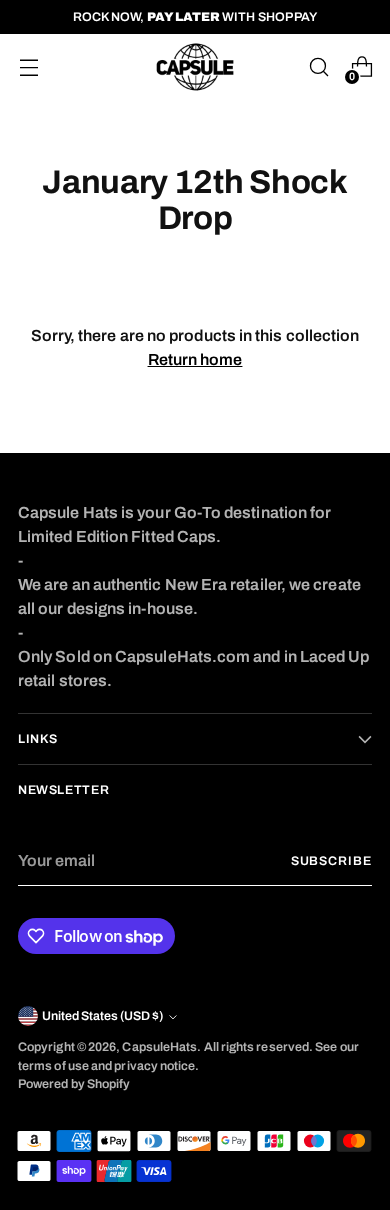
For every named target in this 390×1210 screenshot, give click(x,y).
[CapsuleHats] (195, 67)
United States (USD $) (102, 1016)
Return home (195, 359)
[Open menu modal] (28, 67)
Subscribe (331, 861)
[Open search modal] (318, 67)
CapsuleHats (159, 1047)
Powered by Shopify (74, 1084)
